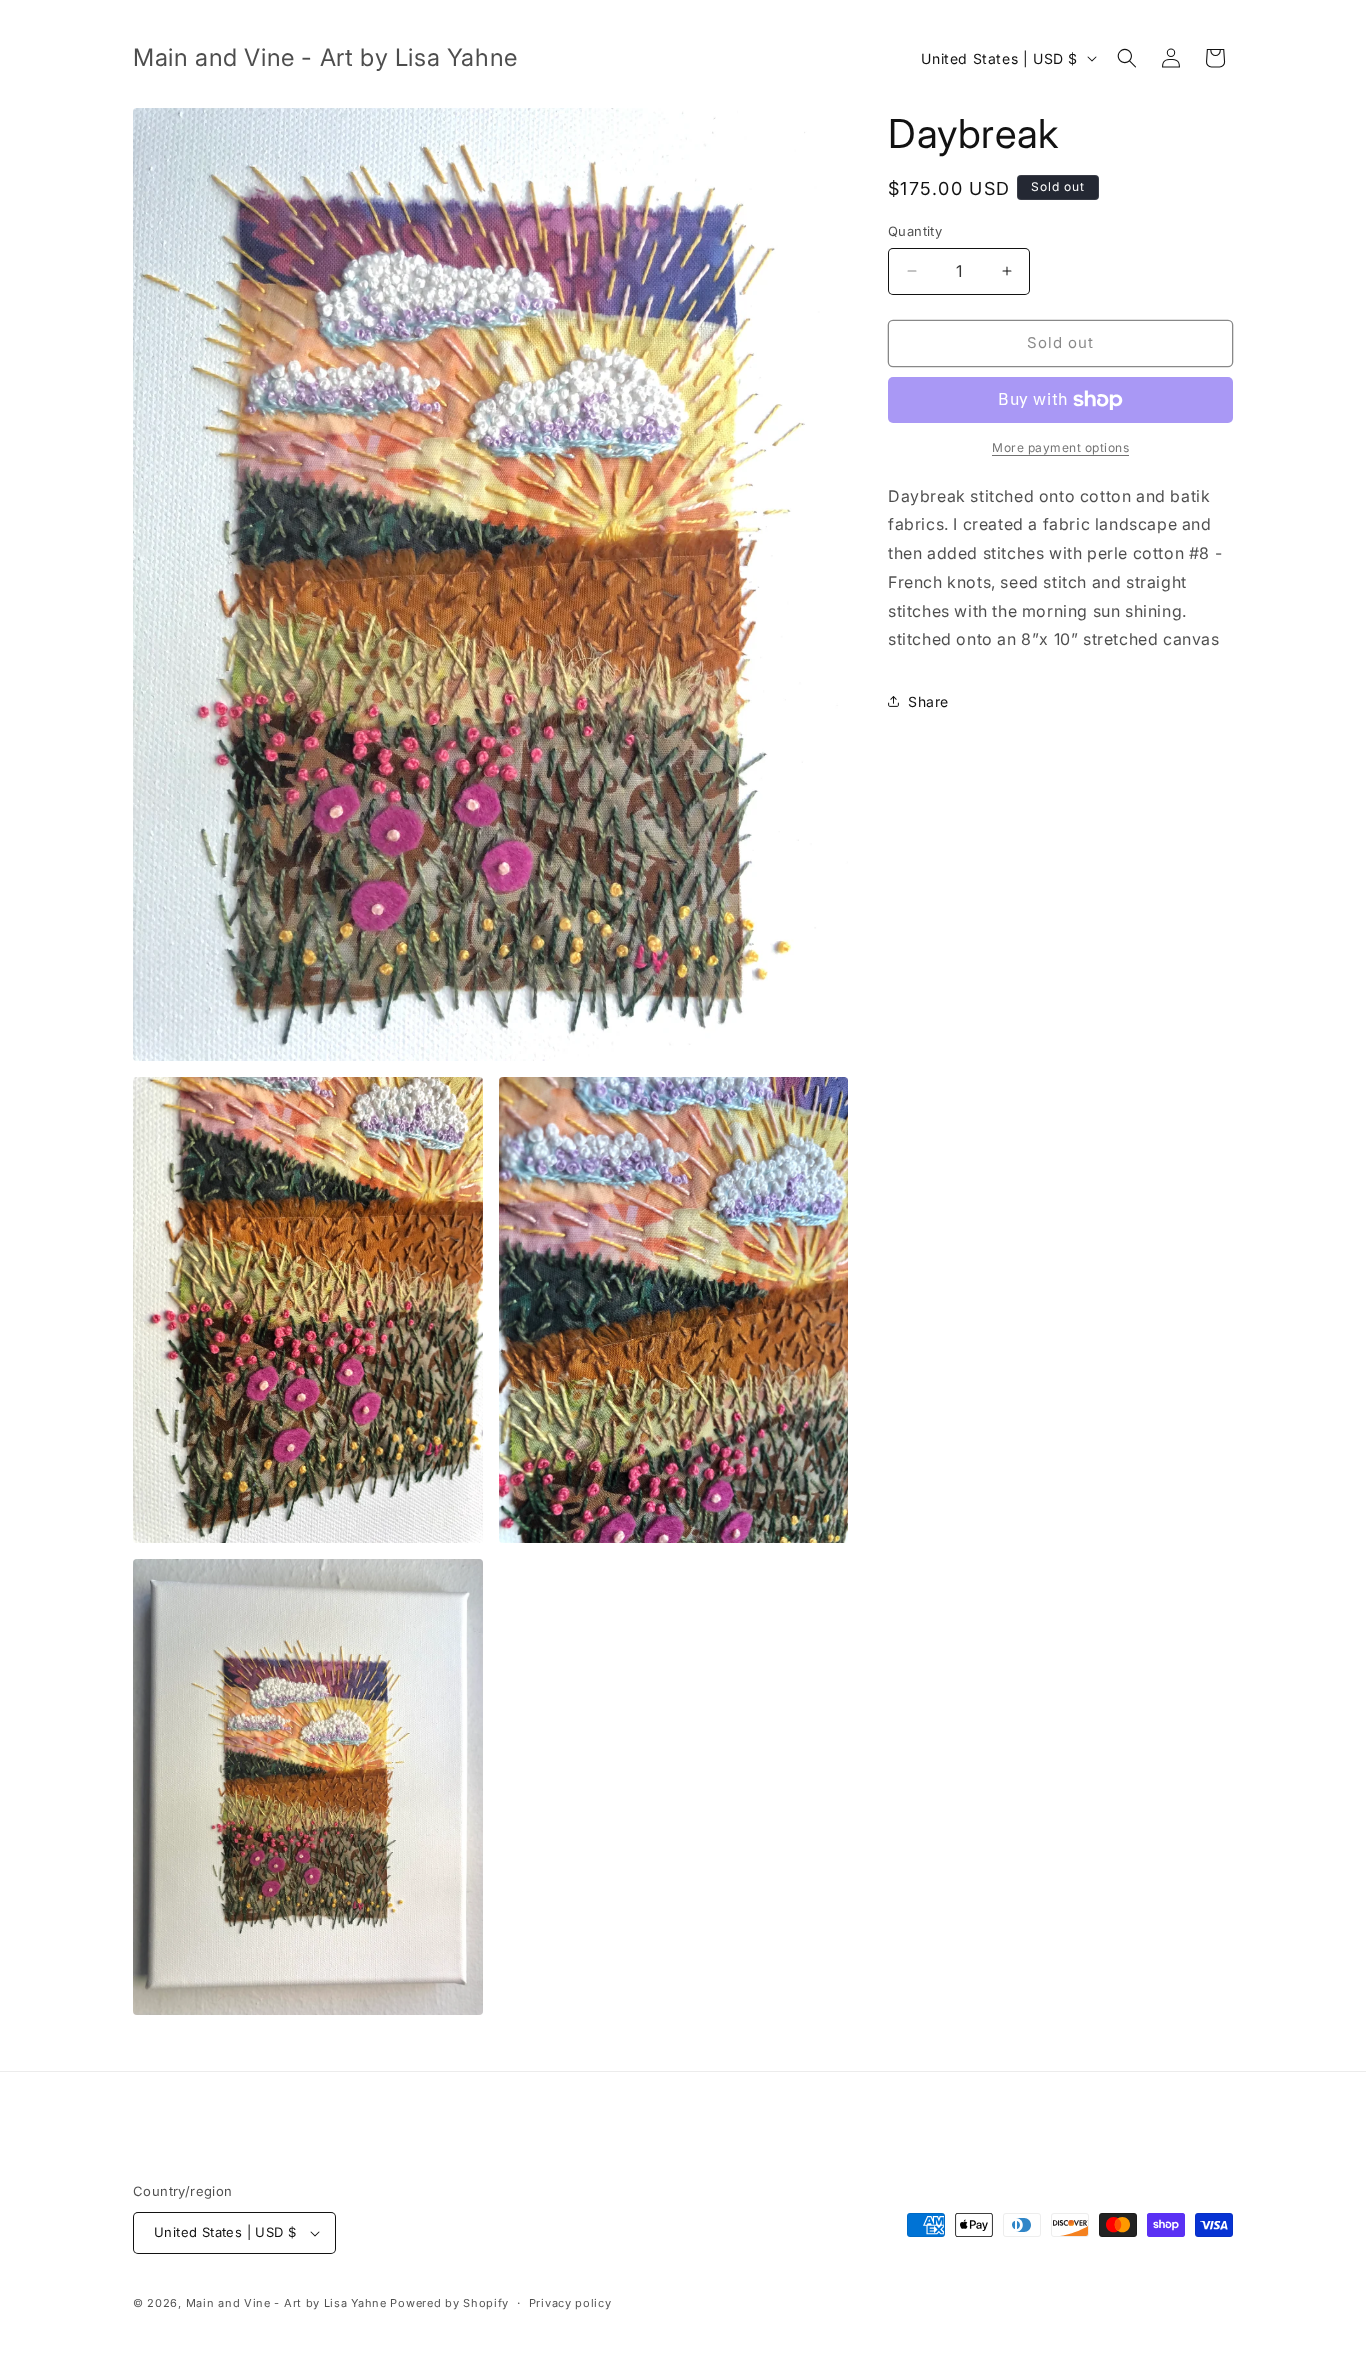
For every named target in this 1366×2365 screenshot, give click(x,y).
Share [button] (928, 701)
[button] (1127, 58)
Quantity (915, 231)
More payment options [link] (1060, 447)
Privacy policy (570, 2303)
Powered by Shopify (449, 2303)
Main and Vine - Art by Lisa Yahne (286, 2303)
